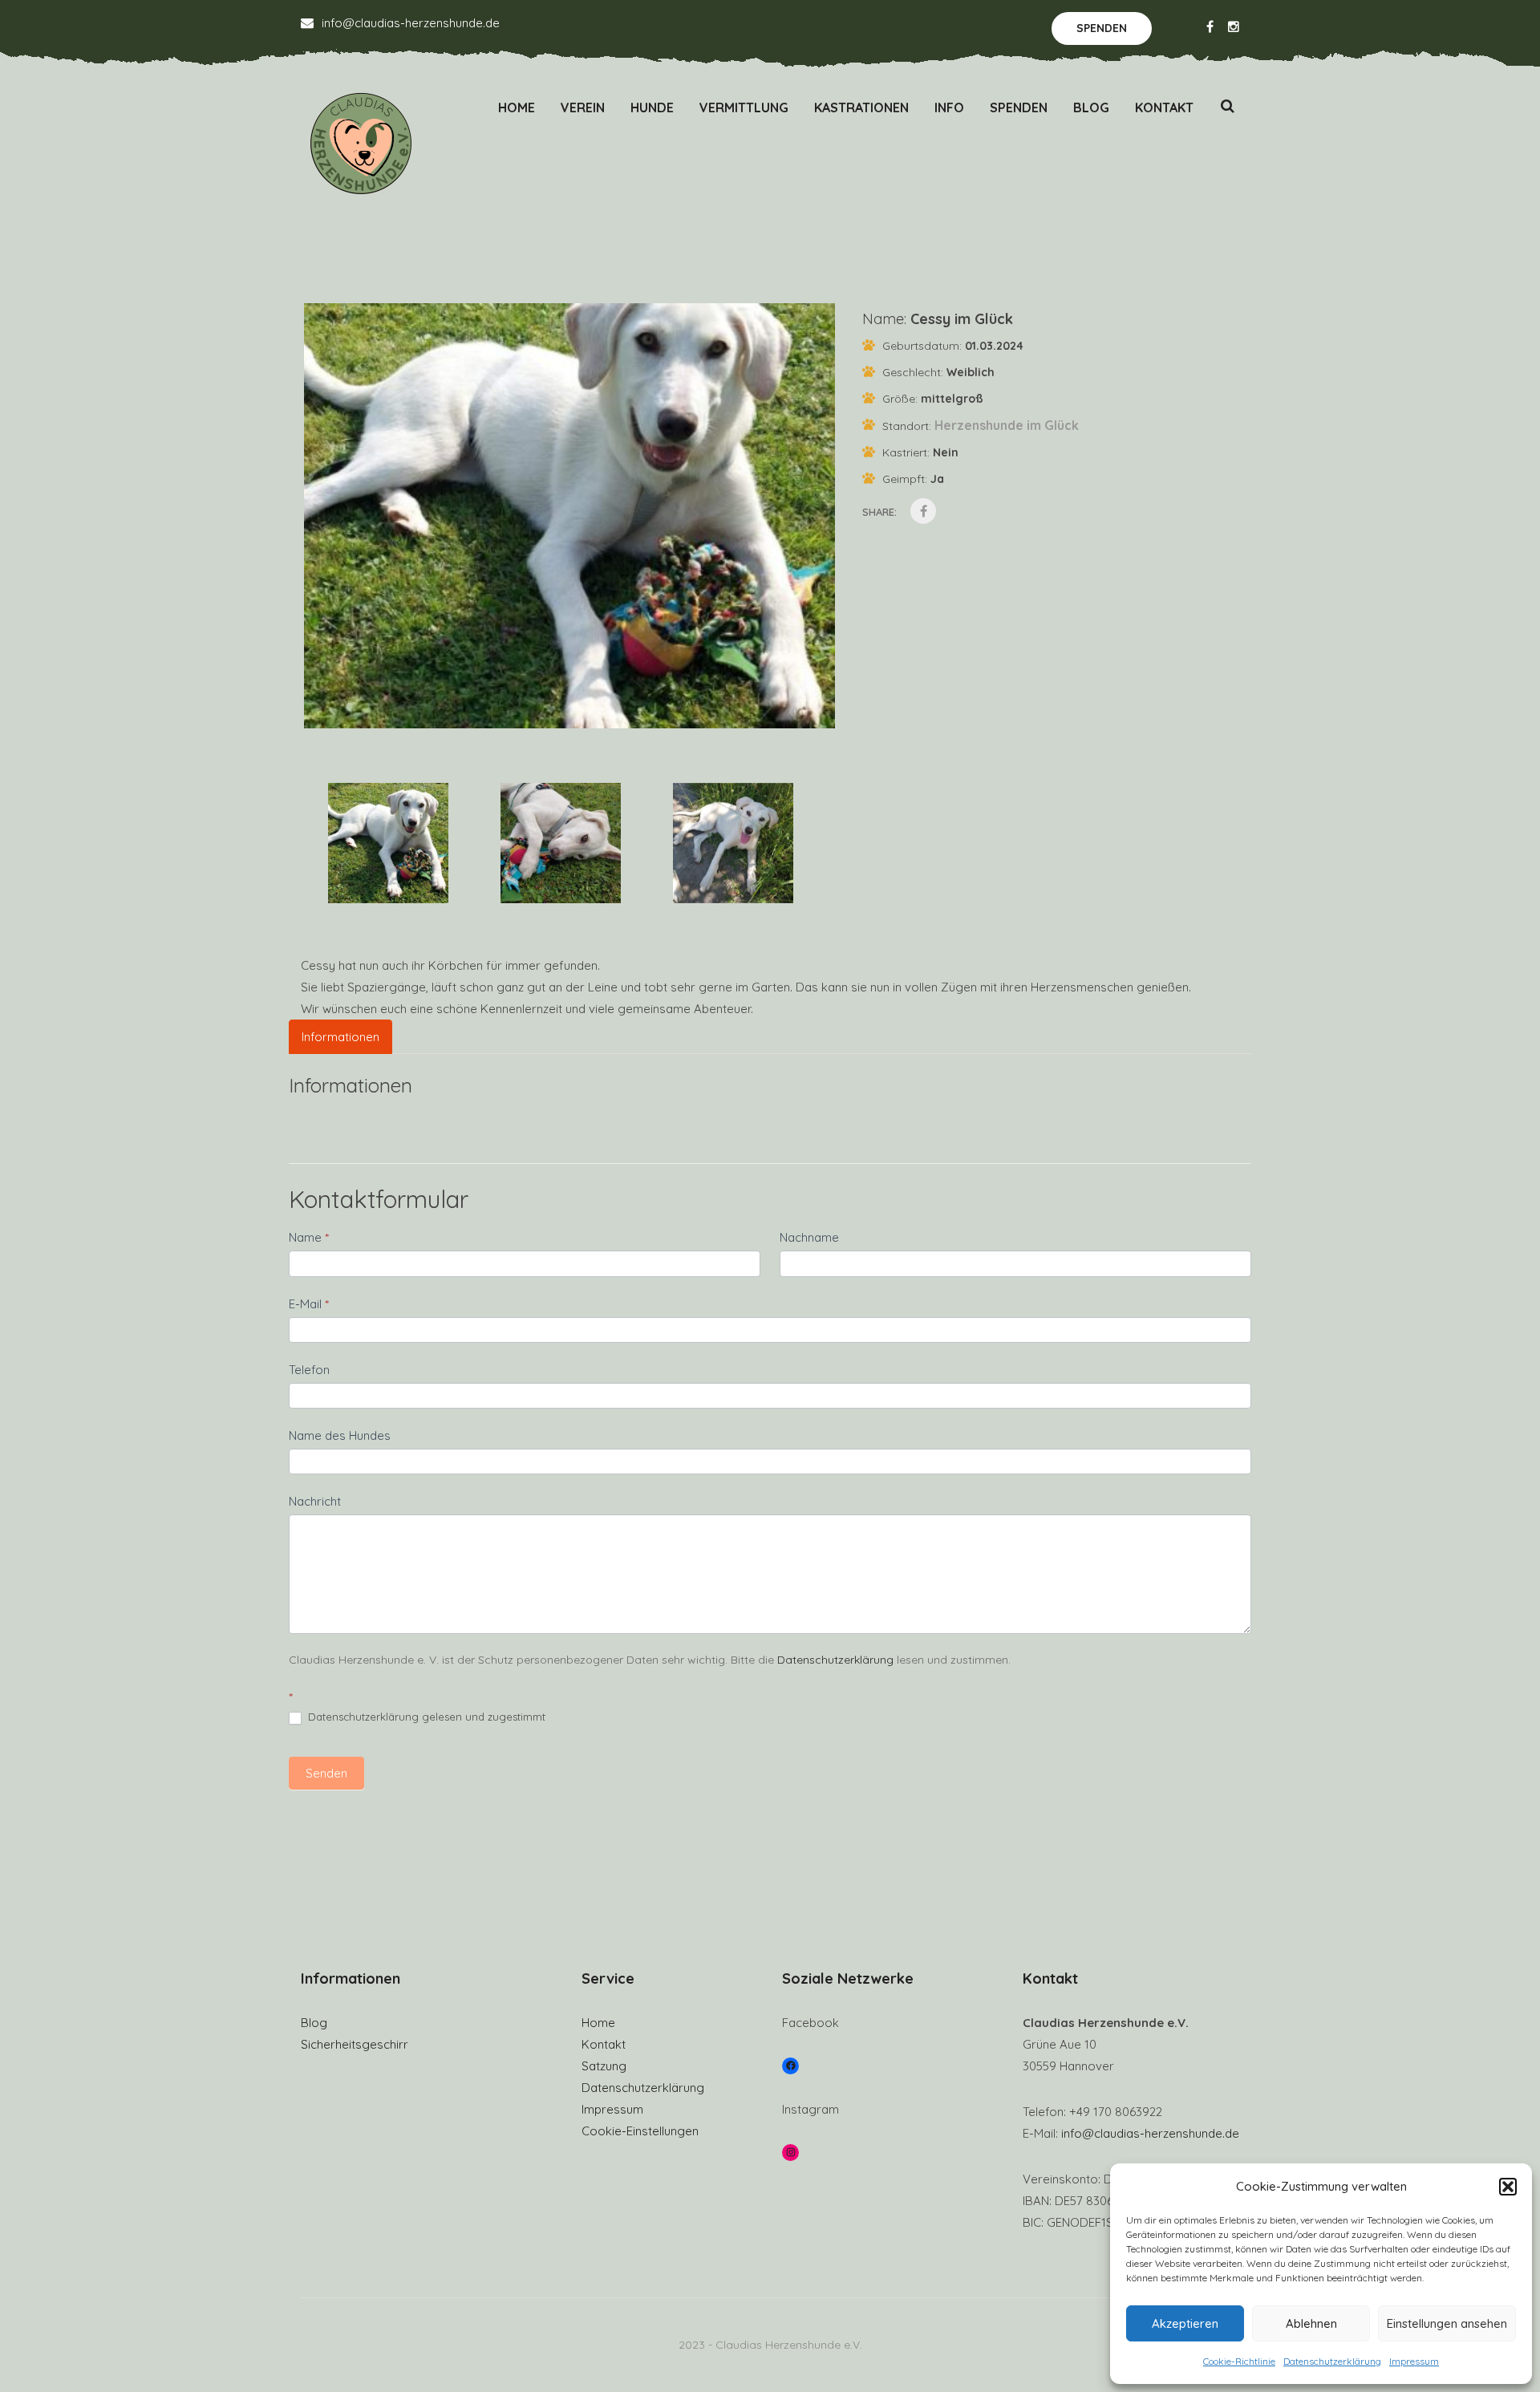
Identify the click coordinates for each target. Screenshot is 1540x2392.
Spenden (1102, 28)
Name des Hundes (340, 1435)
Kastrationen (861, 107)
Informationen (340, 1037)
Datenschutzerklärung (1332, 2361)
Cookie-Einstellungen (640, 2131)
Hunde (652, 107)
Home (517, 107)
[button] (1508, 2187)
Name (309, 1237)
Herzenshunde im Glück (1007, 425)
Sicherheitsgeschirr (355, 2044)
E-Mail (309, 1304)
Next (862, 531)
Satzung (604, 2066)
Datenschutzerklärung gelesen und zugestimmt (425, 1717)
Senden (326, 1773)
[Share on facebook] (923, 511)
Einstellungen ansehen (1447, 2323)
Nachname (809, 1237)
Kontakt (1164, 107)
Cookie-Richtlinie (1239, 2361)
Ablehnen (1311, 2323)
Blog (1091, 107)
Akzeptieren (1185, 2323)
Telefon (309, 1370)
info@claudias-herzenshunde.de (411, 23)
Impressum (1414, 2361)
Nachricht (315, 1501)
